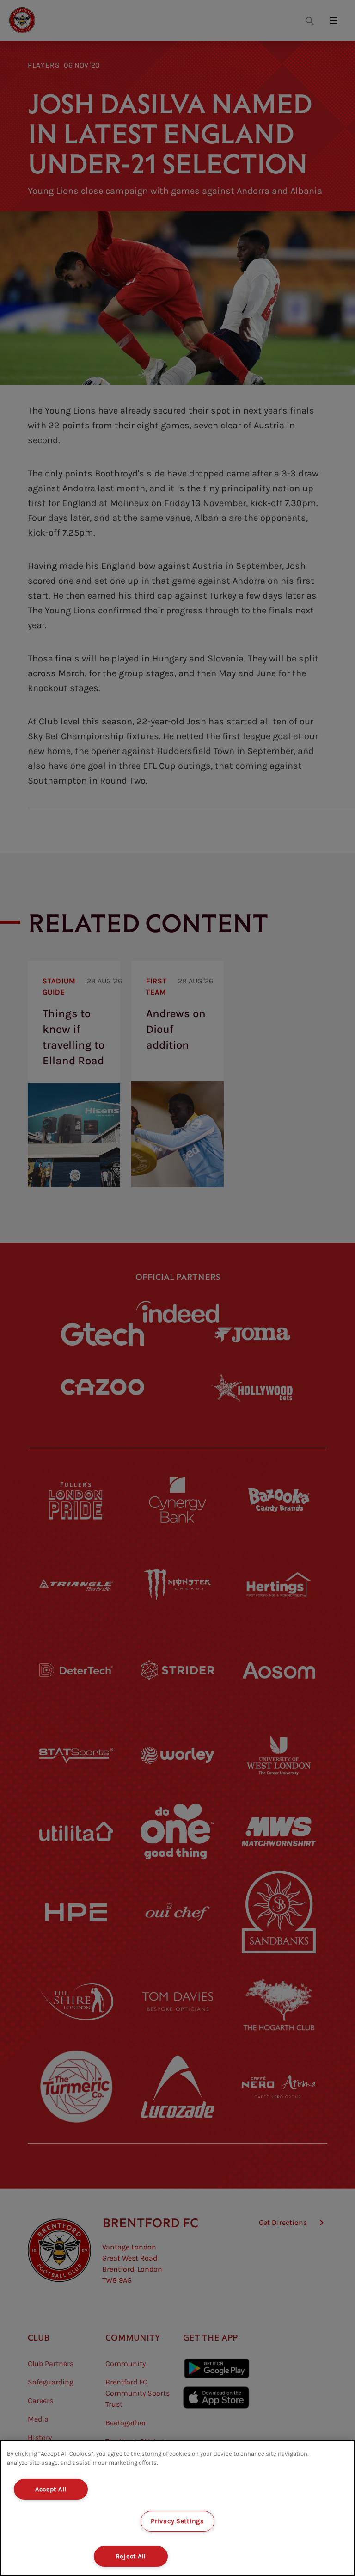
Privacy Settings (177, 2521)
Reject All (131, 2556)
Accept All (51, 2489)
